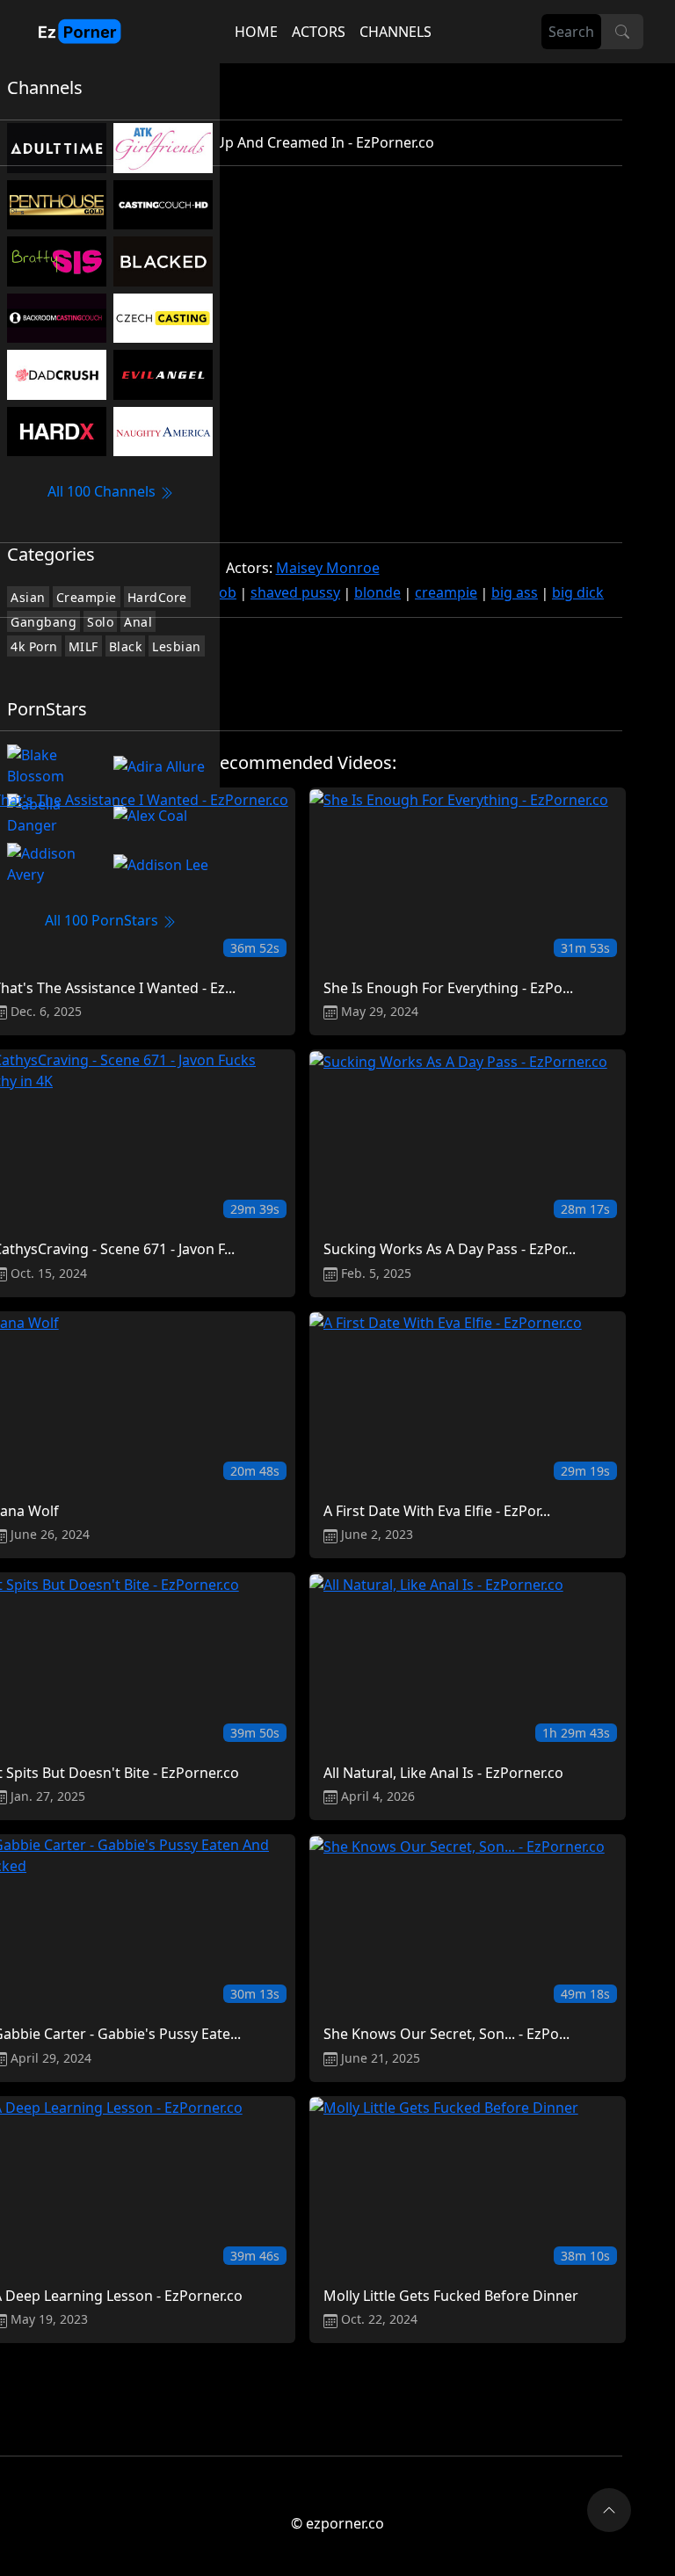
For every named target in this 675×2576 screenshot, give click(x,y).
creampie (446, 592)
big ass (515, 592)
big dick (578, 592)
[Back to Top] (609, 2510)
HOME (256, 32)
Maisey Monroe (328, 568)
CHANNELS (396, 32)
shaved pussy (295, 592)
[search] (622, 32)
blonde (377, 592)
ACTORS (319, 32)
